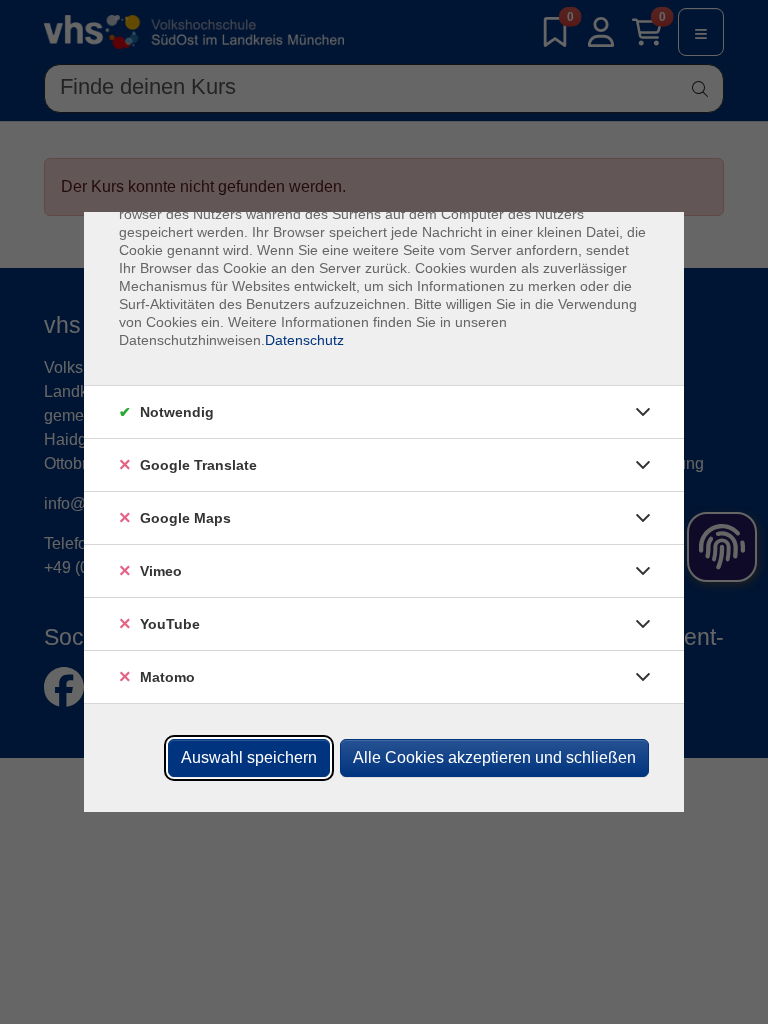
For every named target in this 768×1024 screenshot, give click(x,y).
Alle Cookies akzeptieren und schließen (494, 757)
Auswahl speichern (249, 757)
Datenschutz (304, 340)
